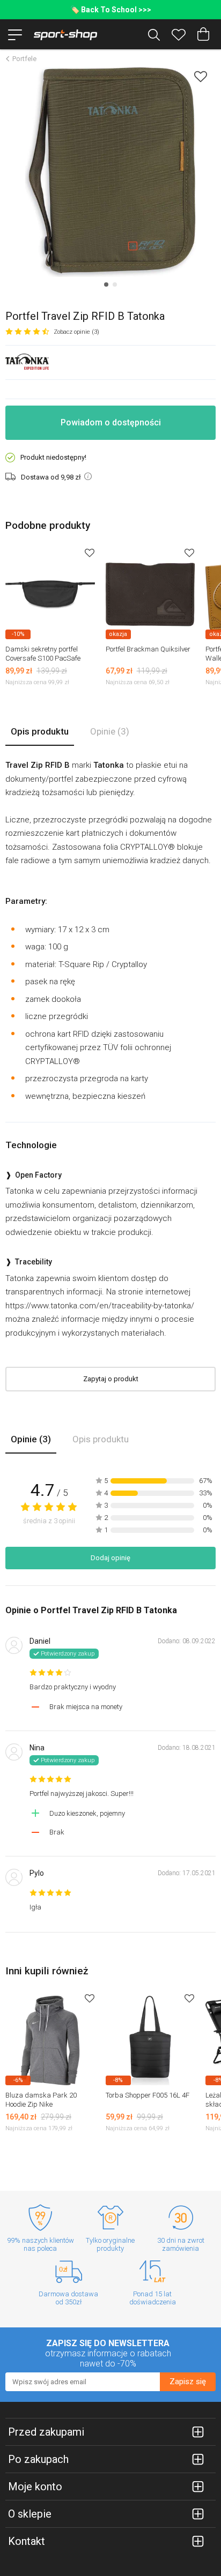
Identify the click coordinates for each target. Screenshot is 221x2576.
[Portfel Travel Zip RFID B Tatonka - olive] (110, 172)
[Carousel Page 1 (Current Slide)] (106, 284)
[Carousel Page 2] (115, 284)
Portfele (24, 59)
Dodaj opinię (110, 1558)
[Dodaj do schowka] (201, 76)
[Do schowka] (90, 553)
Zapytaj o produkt (111, 1379)
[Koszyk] (203, 34)
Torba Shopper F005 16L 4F (148, 2095)
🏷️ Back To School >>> (111, 10)
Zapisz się (188, 2382)
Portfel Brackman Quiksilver (148, 649)
